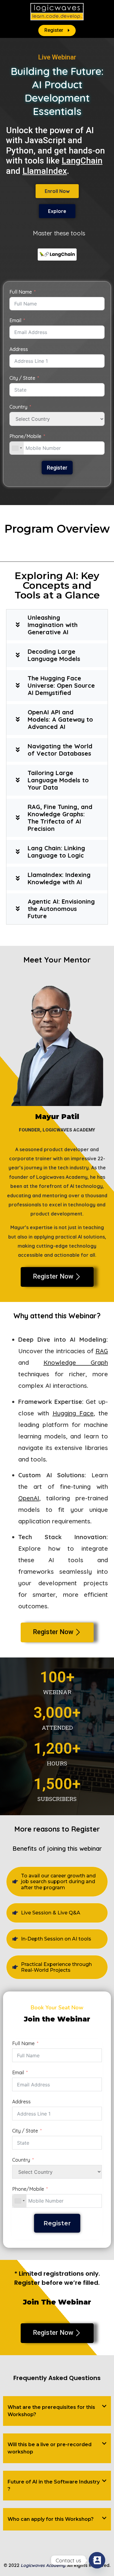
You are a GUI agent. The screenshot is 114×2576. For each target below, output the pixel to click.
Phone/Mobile (25, 436)
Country (18, 407)
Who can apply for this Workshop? (51, 2519)
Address (19, 349)
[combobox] (17, 448)
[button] (57, 2411)
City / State (22, 378)
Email (15, 320)
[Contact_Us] (97, 2560)
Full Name (21, 292)
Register (57, 468)
